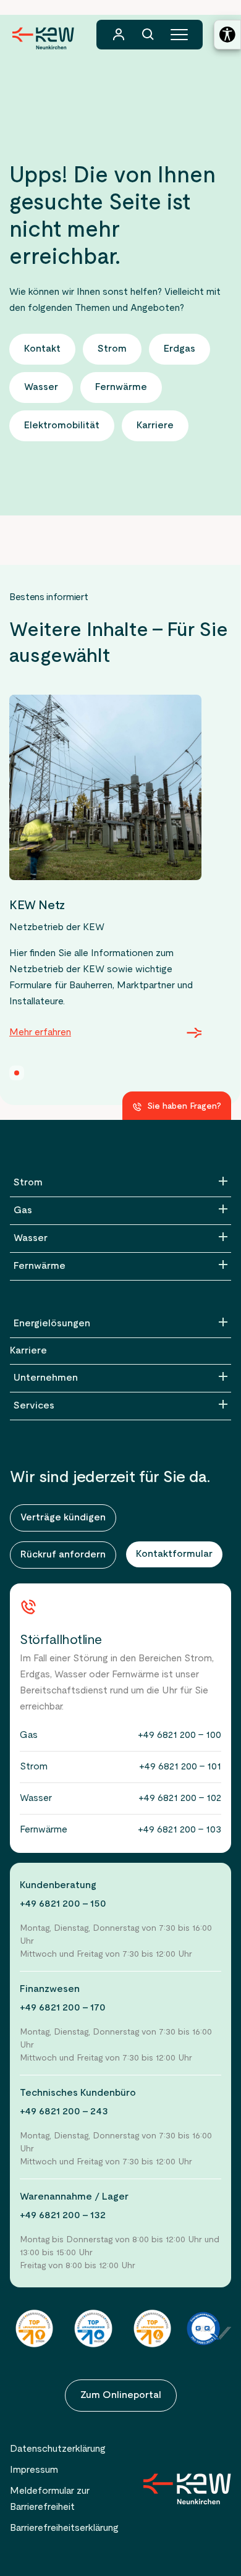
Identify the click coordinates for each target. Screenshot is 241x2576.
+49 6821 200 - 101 (180, 1767)
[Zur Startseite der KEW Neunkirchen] (43, 38)
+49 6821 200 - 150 (63, 1904)
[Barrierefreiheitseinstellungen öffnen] (227, 35)
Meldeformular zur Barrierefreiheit (50, 2499)
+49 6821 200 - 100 (180, 1735)
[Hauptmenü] (179, 35)
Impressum (34, 2470)
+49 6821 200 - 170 (63, 2008)
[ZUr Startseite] (187, 2489)
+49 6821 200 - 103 (180, 1830)
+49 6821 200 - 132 (63, 2216)
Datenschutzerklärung (58, 2449)
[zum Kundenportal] (119, 35)
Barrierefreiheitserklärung (64, 2528)
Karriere (28, 1351)
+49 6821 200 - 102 (180, 1799)
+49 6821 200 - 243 (64, 2112)
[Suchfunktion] (148, 35)
